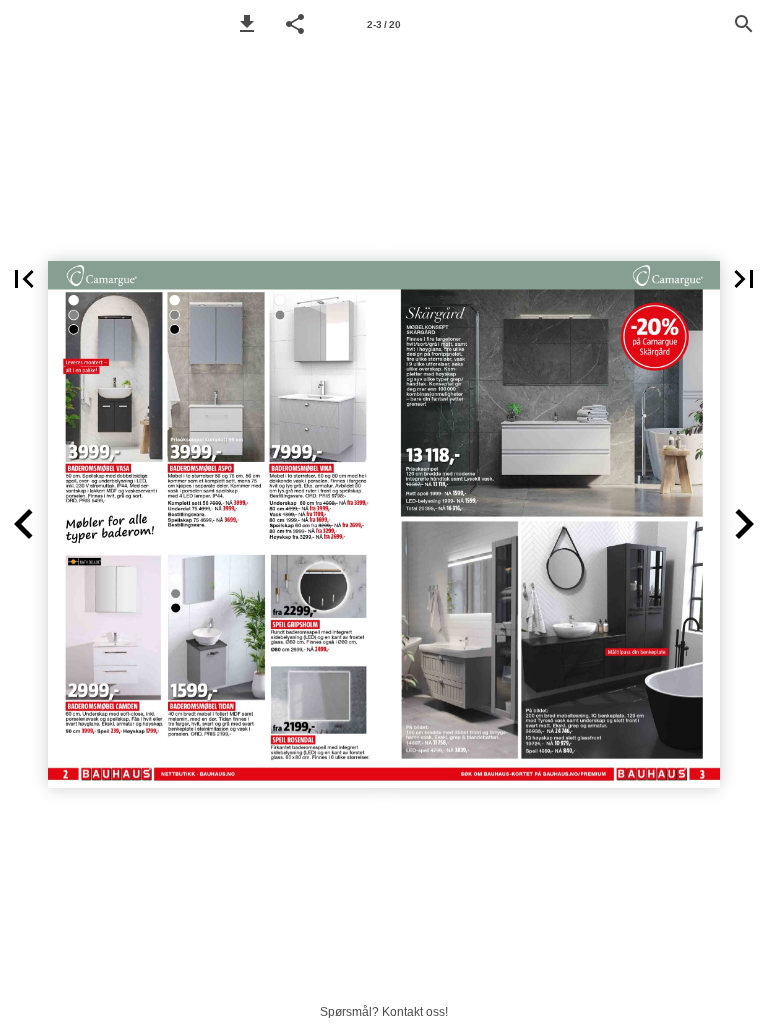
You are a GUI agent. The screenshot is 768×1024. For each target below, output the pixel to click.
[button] (247, 24)
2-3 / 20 (384, 24)
